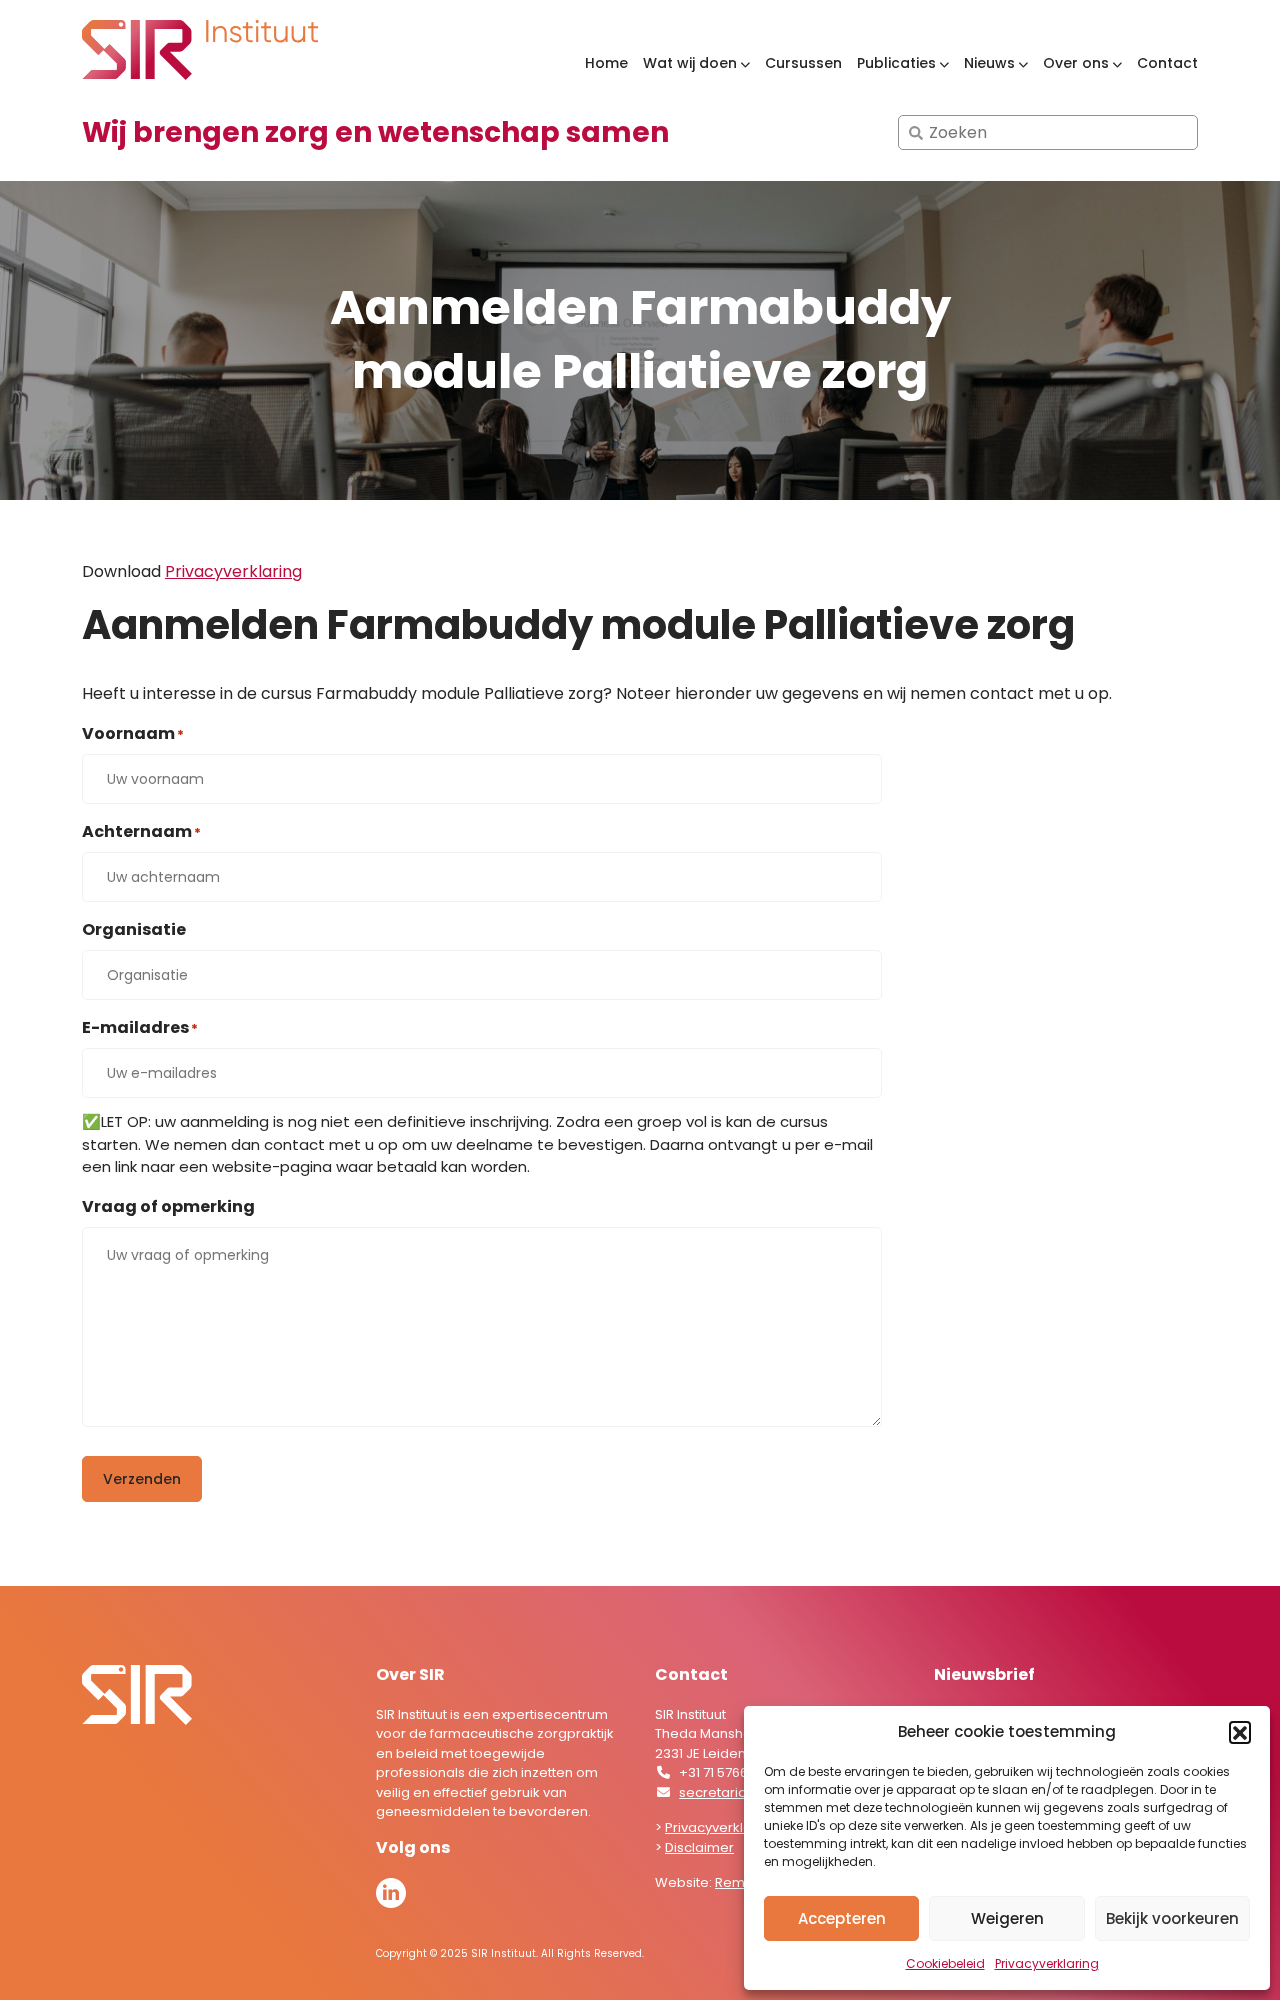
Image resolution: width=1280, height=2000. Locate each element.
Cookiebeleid (945, 1963)
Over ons (1076, 63)
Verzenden (142, 1479)
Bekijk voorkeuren (1172, 1918)
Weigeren (1007, 1918)
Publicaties (896, 63)
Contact (1167, 63)
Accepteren (842, 1918)
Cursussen (803, 63)
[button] (1240, 1732)
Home (606, 63)
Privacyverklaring (1047, 1963)
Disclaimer (699, 1847)
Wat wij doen (690, 63)
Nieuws (989, 63)
